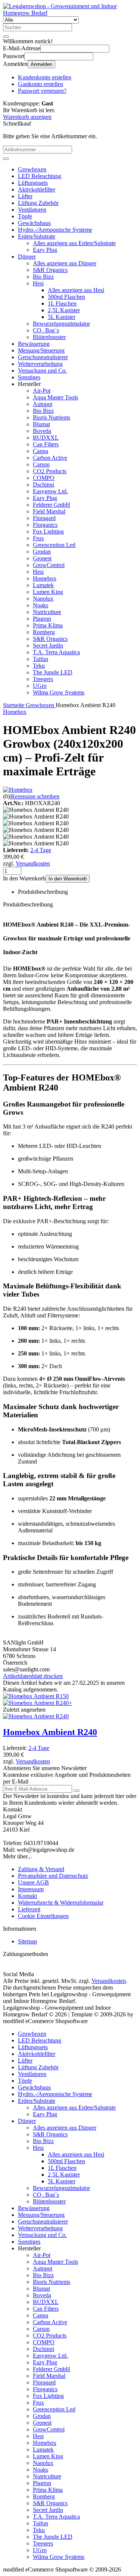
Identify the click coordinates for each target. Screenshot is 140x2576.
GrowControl (49, 565)
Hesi (38, 283)
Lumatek (43, 585)
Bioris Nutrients (52, 417)
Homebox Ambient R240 (50, 1732)
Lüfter (25, 196)
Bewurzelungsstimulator (61, 324)
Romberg (44, 632)
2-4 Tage (41, 850)
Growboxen (32, 169)
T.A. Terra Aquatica (56, 652)
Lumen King (48, 592)
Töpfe (25, 216)
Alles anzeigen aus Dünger (65, 263)
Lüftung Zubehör (38, 203)
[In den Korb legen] (6, 159)
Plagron (42, 619)
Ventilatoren (32, 210)
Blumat (41, 424)
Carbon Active (50, 458)
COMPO (44, 478)
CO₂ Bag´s (46, 330)
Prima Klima (48, 625)
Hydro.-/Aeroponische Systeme (55, 230)
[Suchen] (6, 37)
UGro (40, 686)
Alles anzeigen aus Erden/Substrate (74, 243)
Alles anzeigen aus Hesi (76, 290)
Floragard (44, 518)
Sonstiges (29, 377)
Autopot (43, 404)
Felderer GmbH (52, 505)
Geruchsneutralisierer (43, 357)
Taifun (41, 659)
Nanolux (43, 599)
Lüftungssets (33, 183)
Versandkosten (33, 863)
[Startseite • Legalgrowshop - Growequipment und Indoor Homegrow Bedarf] (70, 13)
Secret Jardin (48, 645)
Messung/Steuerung (41, 350)
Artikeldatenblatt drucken (33, 1676)
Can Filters (46, 444)
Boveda (42, 431)
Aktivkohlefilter (37, 189)
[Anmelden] (77, 1791)
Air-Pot (42, 391)
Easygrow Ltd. (50, 491)
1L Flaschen (62, 303)
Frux (38, 538)
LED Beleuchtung (40, 176)
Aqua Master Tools (55, 397)
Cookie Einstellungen (43, 1916)
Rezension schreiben (35, 796)
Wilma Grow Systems (59, 692)
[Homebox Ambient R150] (36, 1696)
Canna (41, 451)
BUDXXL (46, 438)
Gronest (42, 558)
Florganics (45, 525)
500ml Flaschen (66, 297)
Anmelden (41, 64)
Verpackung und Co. (42, 371)
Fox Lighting (48, 531)
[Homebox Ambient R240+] (38, 1703)
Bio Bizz (43, 277)
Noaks (41, 605)
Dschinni (43, 485)
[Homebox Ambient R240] (36, 1716)
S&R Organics (50, 270)
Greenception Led (54, 545)
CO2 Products (50, 471)
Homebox (45, 578)
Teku (39, 666)
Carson (41, 464)
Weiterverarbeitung (40, 364)
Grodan (42, 552)
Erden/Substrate (37, 236)
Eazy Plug (45, 250)
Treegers (43, 679)
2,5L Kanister (64, 310)
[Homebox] (18, 790)
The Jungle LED (53, 672)
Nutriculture (47, 612)
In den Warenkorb (68, 879)
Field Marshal (49, 511)
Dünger (27, 257)
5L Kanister (62, 317)
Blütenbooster (49, 337)
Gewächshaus (34, 223)
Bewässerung (34, 344)
